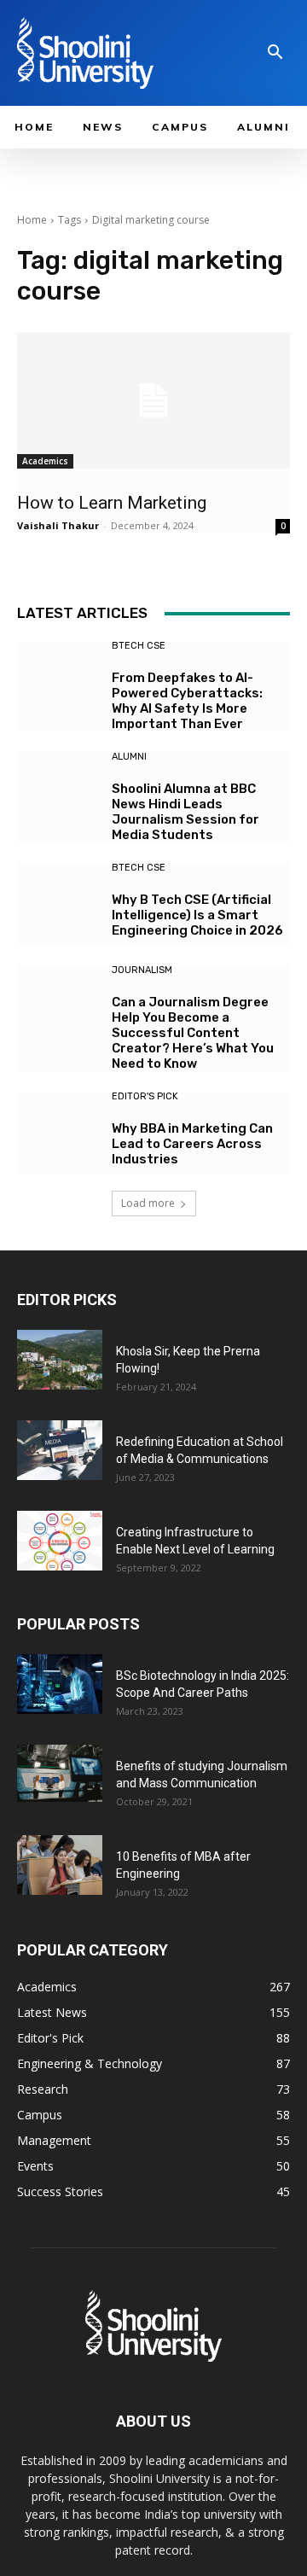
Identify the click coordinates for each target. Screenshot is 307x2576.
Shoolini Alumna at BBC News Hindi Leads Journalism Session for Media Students (185, 812)
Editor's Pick (145, 1096)
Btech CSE (139, 646)
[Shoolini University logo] (106, 53)
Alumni (129, 757)
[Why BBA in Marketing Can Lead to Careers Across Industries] (58, 1133)
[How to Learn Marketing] (153, 400)
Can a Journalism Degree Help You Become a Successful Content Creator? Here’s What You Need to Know (193, 1033)
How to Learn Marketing (114, 503)
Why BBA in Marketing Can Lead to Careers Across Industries (192, 1144)
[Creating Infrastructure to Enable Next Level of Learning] (60, 1541)
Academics (45, 461)
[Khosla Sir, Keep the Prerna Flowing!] (60, 1360)
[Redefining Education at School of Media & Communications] (60, 1450)
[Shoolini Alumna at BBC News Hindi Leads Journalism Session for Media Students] (58, 793)
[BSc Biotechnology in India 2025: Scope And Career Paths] (60, 1684)
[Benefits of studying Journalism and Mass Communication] (60, 1773)
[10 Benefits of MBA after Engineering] (60, 1865)
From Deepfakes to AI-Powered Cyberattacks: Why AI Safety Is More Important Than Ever (187, 701)
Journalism (142, 970)
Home (32, 220)
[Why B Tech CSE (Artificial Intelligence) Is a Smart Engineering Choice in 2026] (58, 904)
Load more (148, 1203)
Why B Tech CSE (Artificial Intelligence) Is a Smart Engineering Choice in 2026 (197, 915)
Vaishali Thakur (58, 525)
